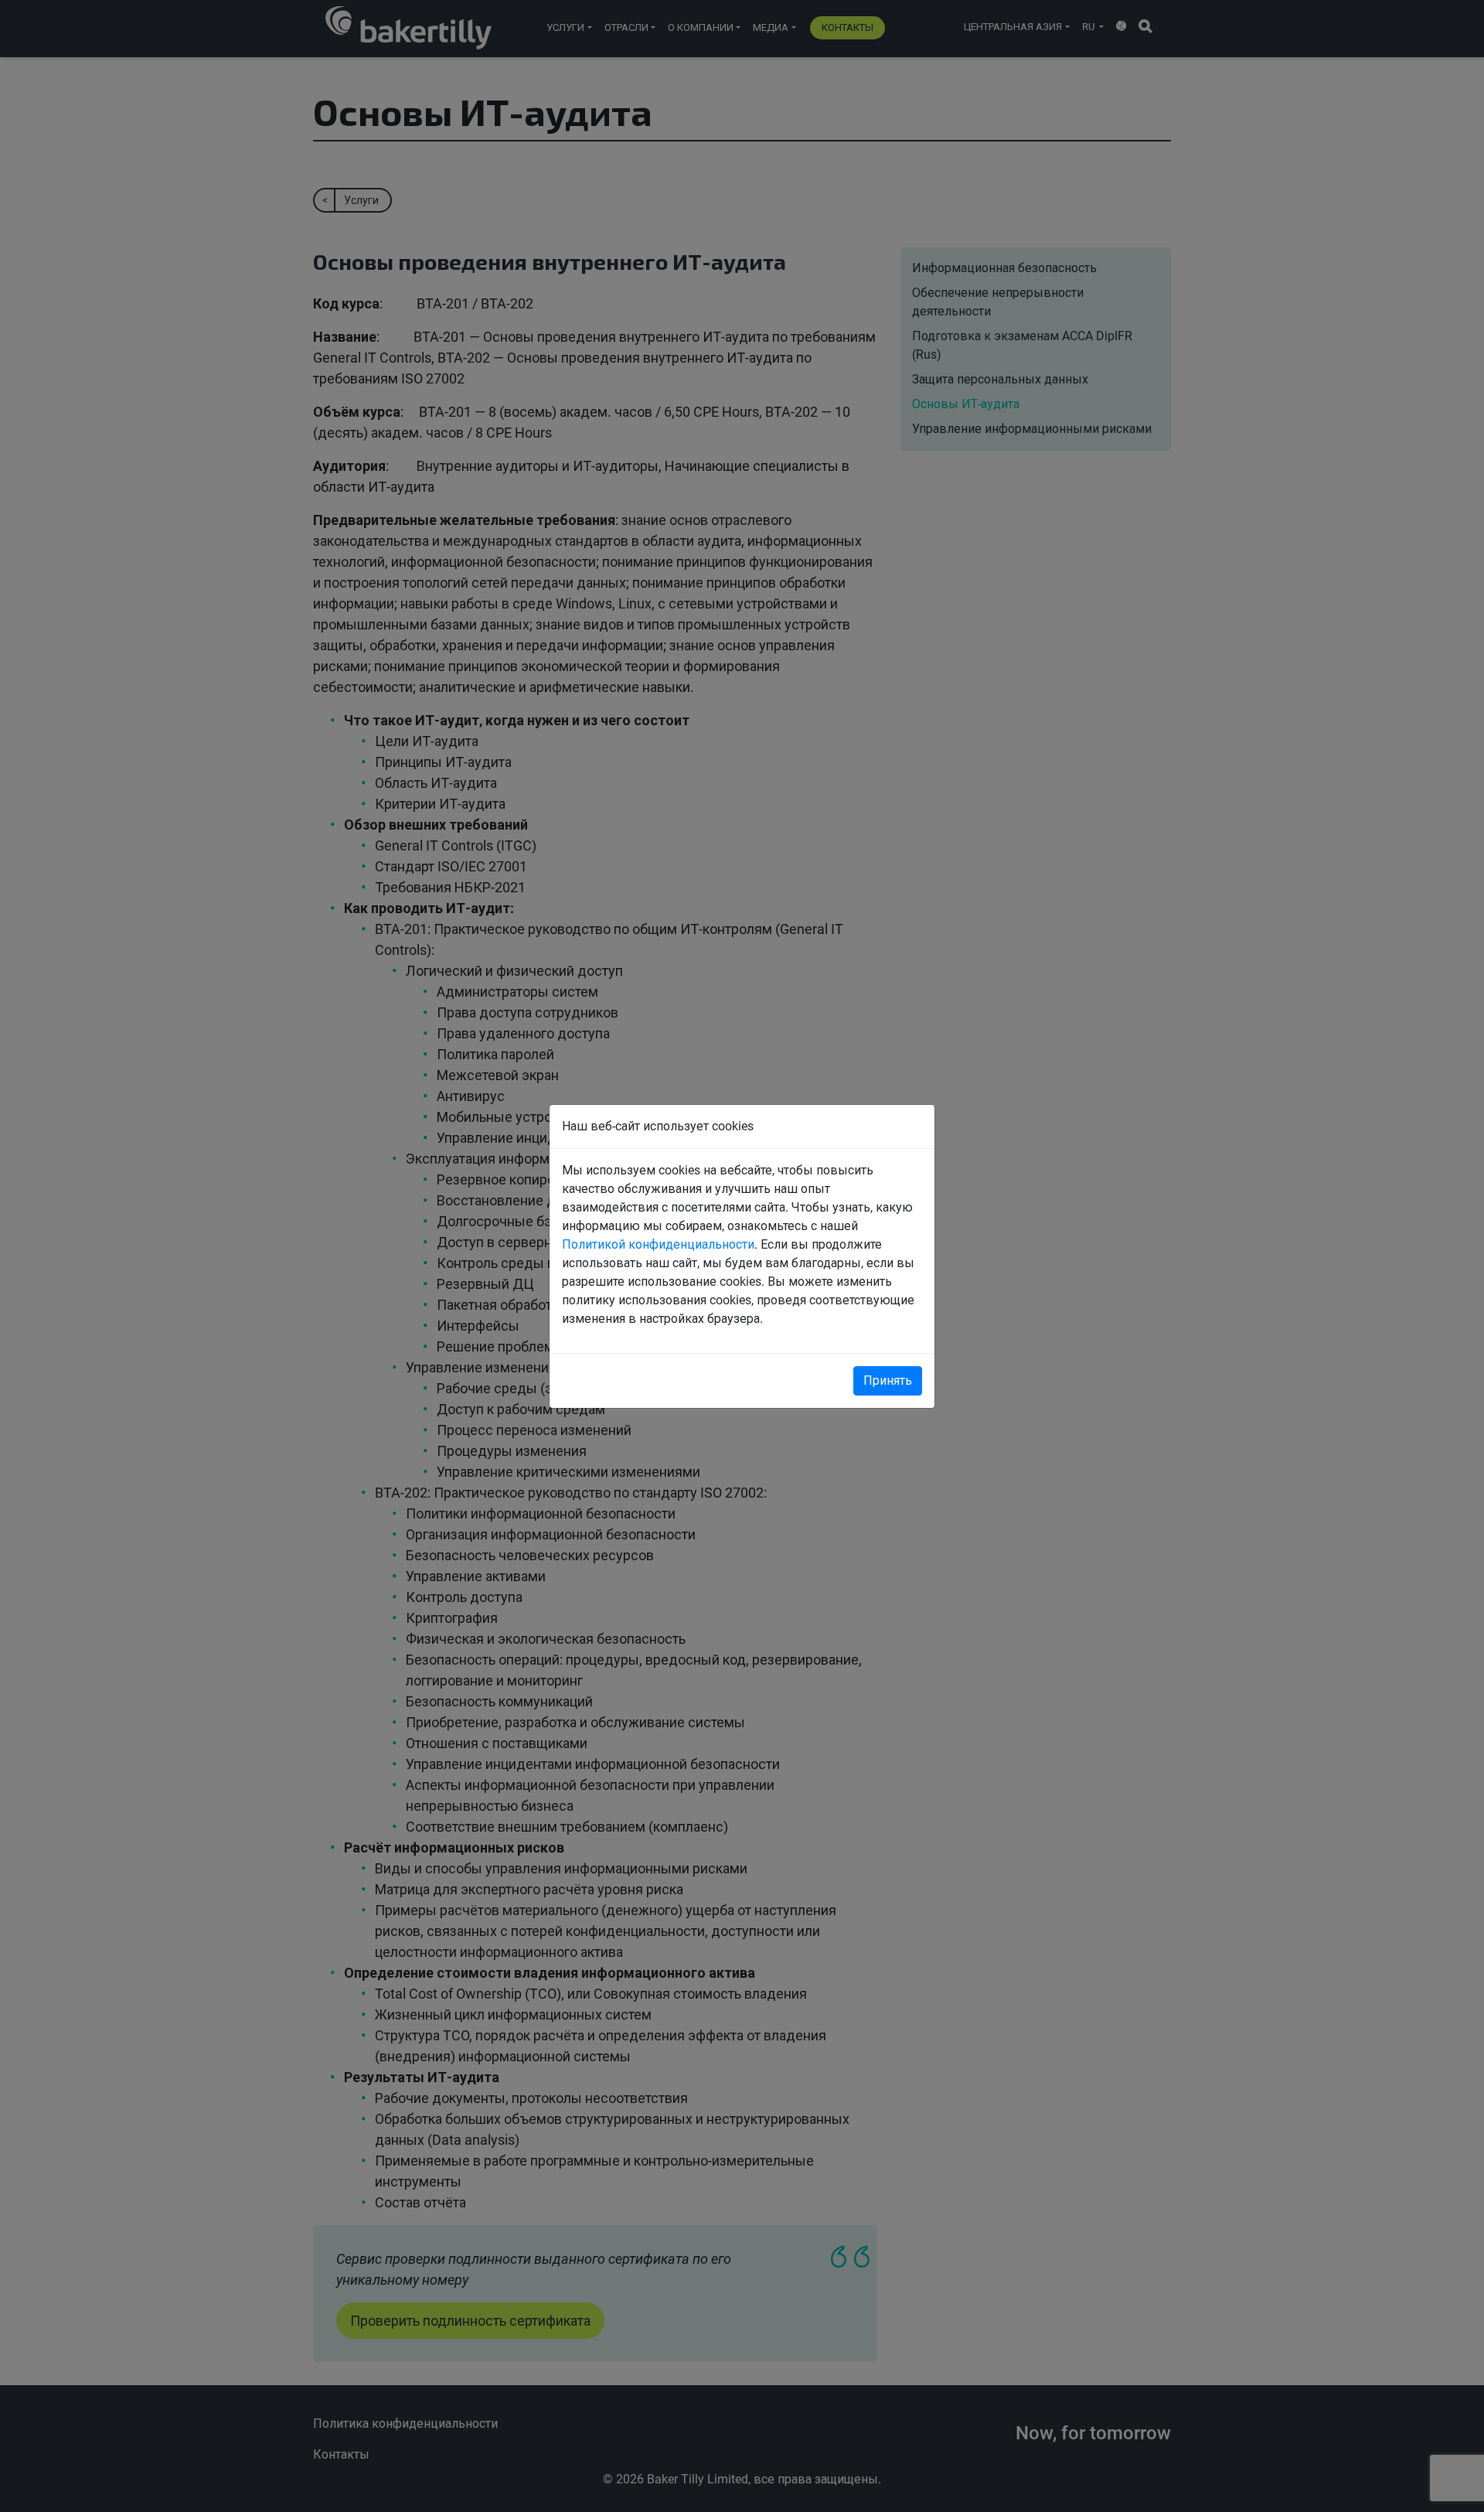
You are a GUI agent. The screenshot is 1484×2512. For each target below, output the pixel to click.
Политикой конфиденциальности (658, 1244)
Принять (888, 1380)
